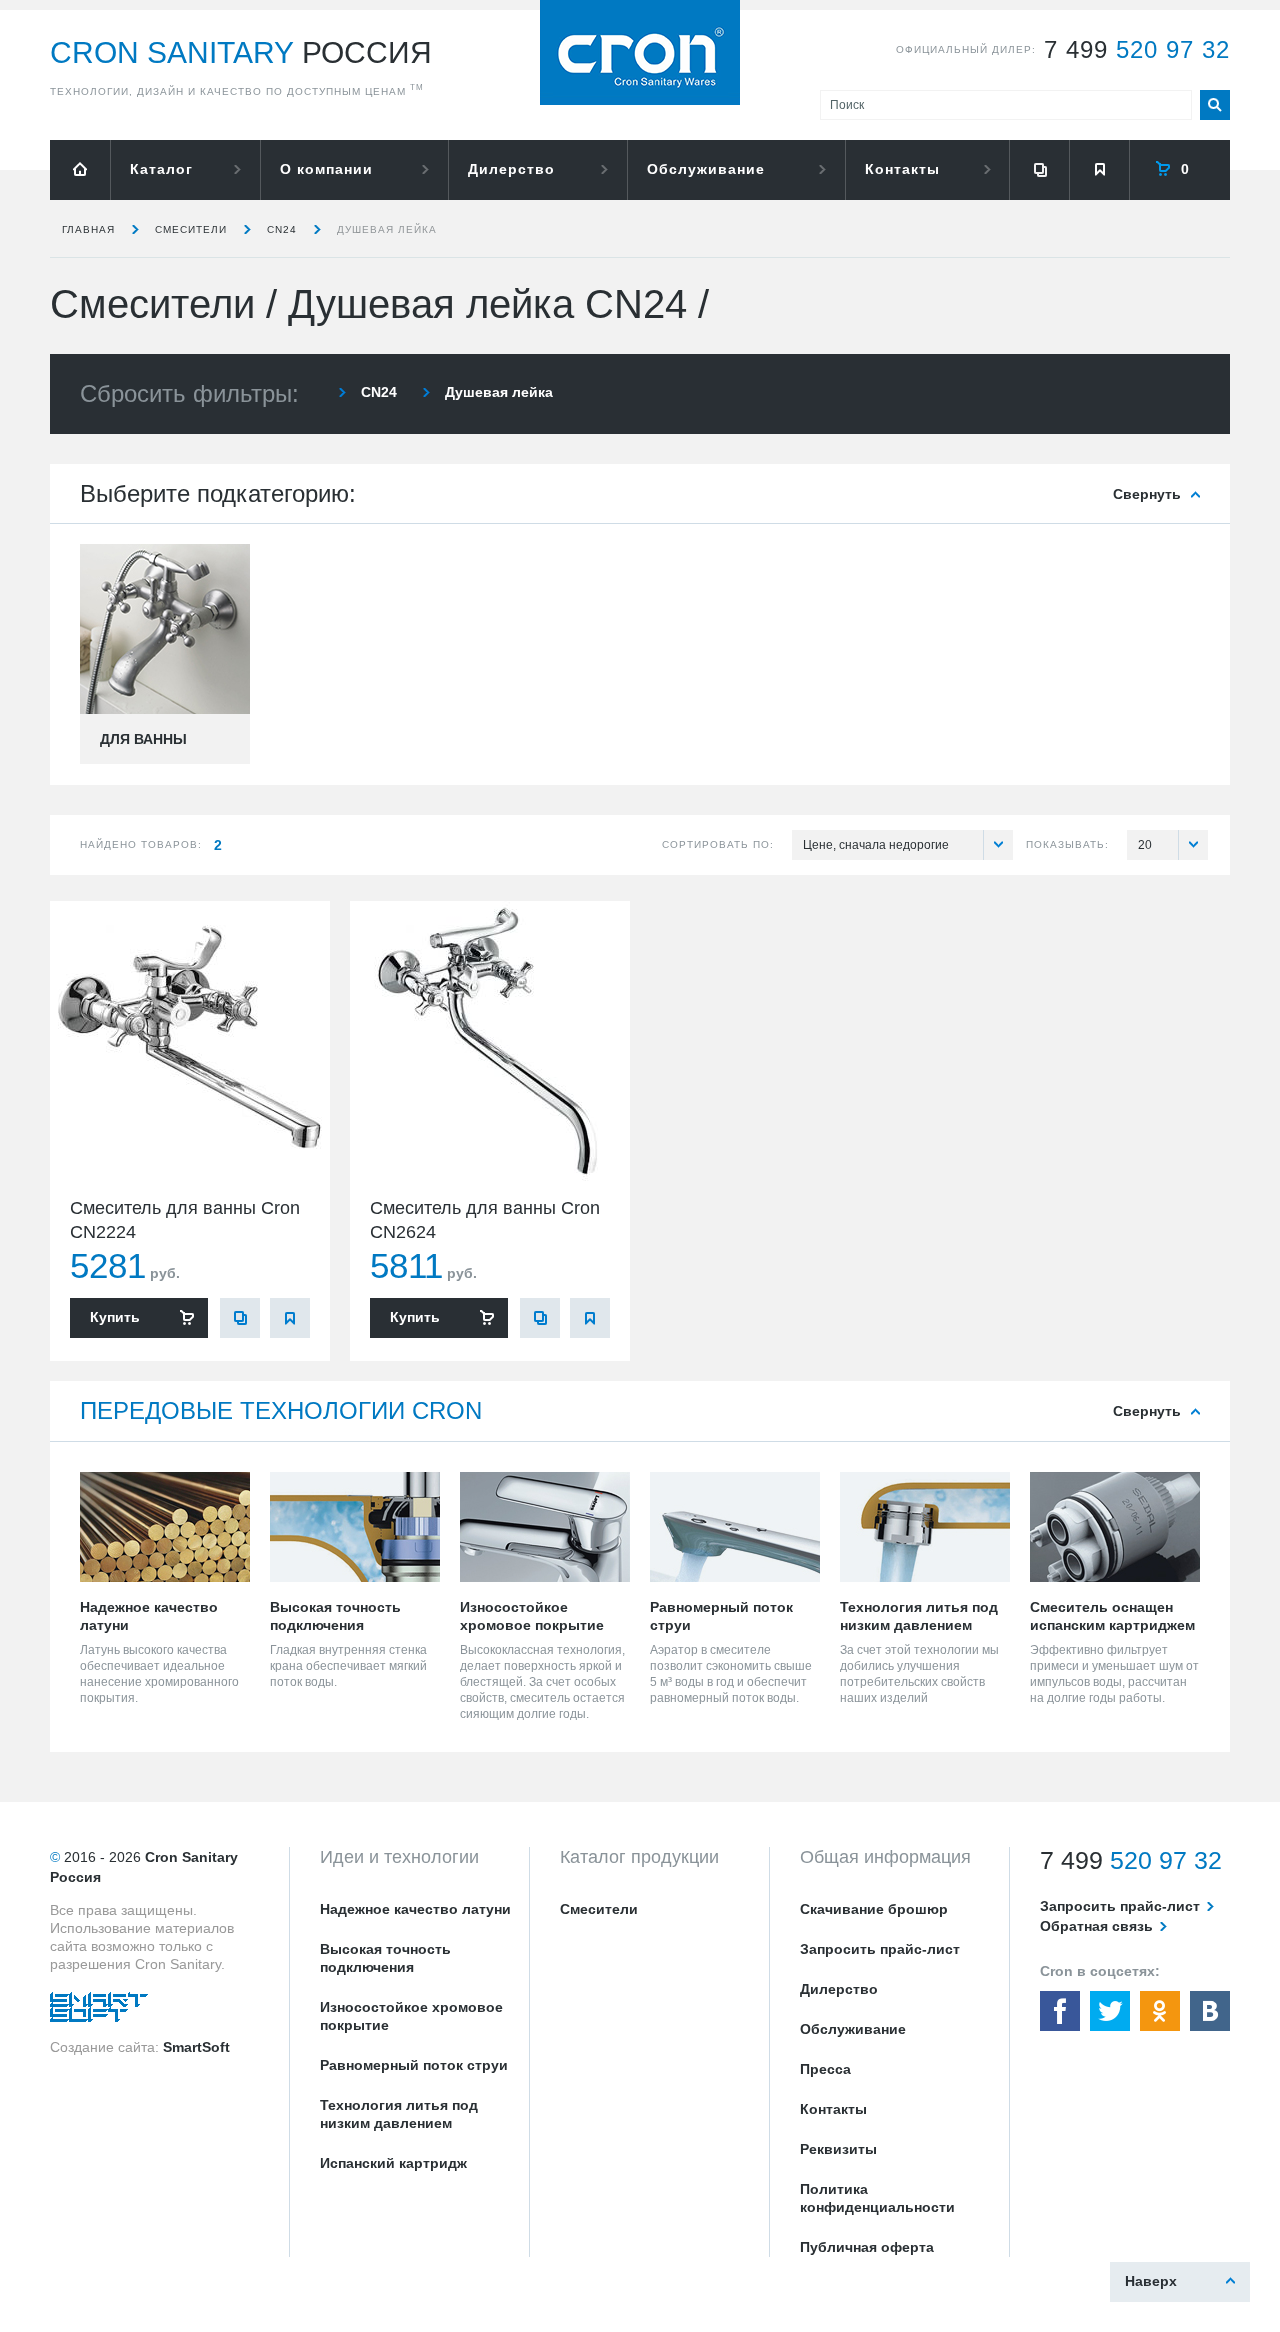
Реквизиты (838, 2149)
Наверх (1151, 2281)
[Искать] (1215, 105)
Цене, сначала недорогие (876, 845)
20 (1145, 845)
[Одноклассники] (1160, 2011)
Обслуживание (706, 169)
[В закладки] (290, 1318)
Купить (115, 1317)
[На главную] (80, 170)
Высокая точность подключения (385, 1958)
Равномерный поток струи (414, 2065)
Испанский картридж (393, 2163)
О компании (326, 169)
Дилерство (511, 169)
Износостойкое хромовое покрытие (411, 2016)
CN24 (282, 229)
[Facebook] (1060, 2011)
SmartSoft (196, 2047)
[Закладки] (1099, 170)
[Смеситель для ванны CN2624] (490, 1041)
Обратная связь (1096, 1926)
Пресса (825, 2069)
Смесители (191, 229)
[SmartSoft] (99, 2012)
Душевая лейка (387, 229)
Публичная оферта (867, 2247)
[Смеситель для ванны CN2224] (190, 1041)
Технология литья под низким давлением (399, 2114)
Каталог (161, 169)
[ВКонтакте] (1210, 2011)
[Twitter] (1110, 2011)
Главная (88, 229)
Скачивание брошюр (874, 1909)
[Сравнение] (1039, 170)
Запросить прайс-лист (880, 1949)
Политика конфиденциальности (877, 2198)
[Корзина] (1180, 170)
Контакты (902, 169)
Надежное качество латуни (415, 1909)
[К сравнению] (240, 1318)
